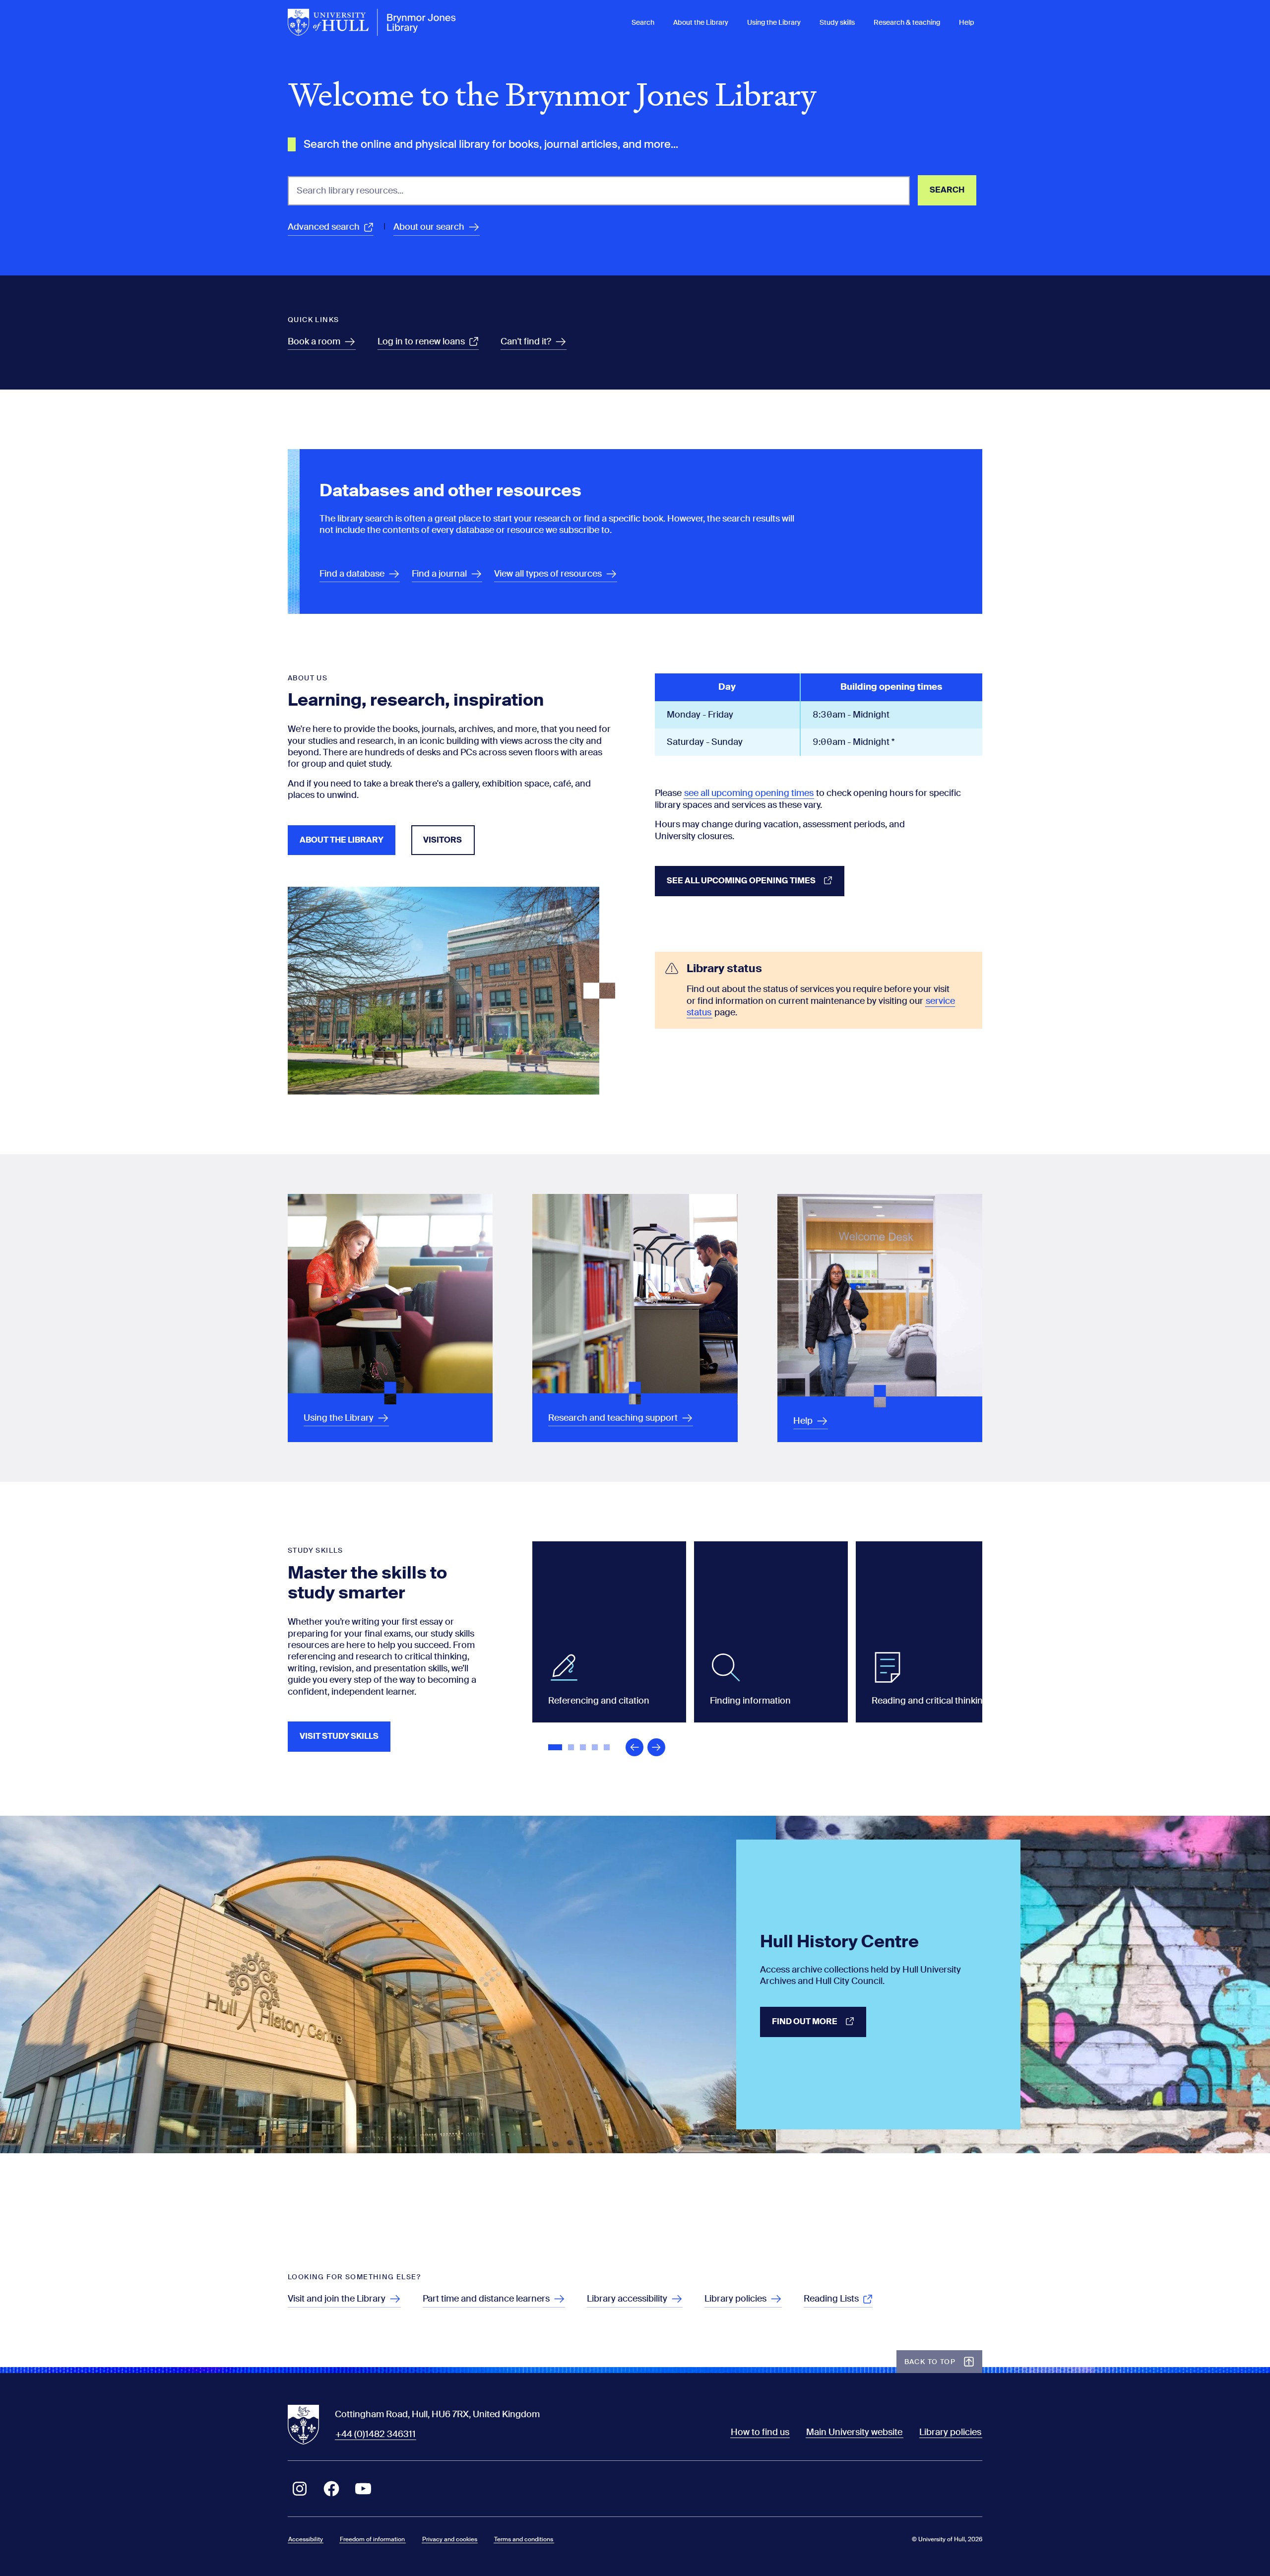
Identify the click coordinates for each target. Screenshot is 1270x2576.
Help (967, 22)
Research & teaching (907, 22)
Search (643, 22)
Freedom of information (372, 2539)
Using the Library (774, 22)
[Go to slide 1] (556, 1748)
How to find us (760, 2432)
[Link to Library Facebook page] (331, 2489)
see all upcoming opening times (749, 793)
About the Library (701, 22)
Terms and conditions (524, 2539)
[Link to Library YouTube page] (363, 2489)
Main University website (854, 2432)
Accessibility (306, 2539)
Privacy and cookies (450, 2539)
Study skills (837, 22)
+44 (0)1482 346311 (376, 2434)
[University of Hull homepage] (372, 22)
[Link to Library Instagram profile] (300, 2489)
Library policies (950, 2432)
